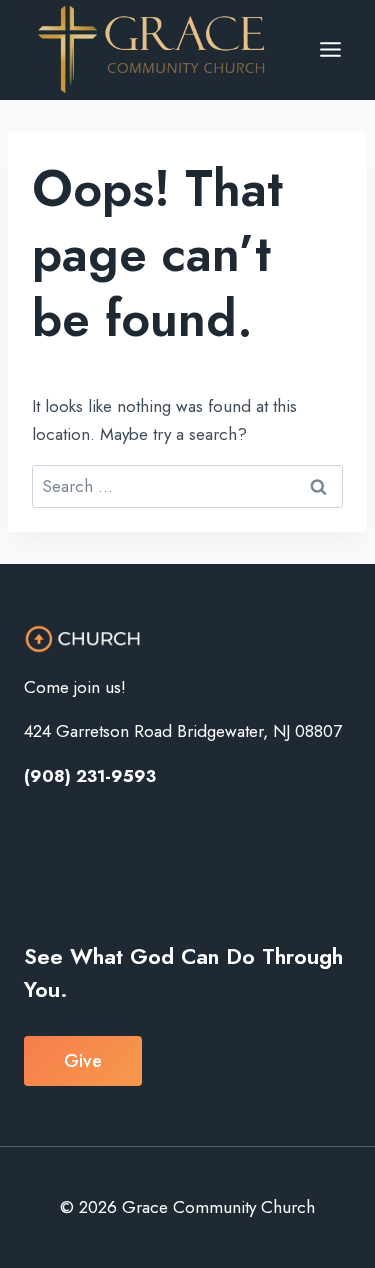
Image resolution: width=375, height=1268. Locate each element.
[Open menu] (330, 50)
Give (83, 1061)
